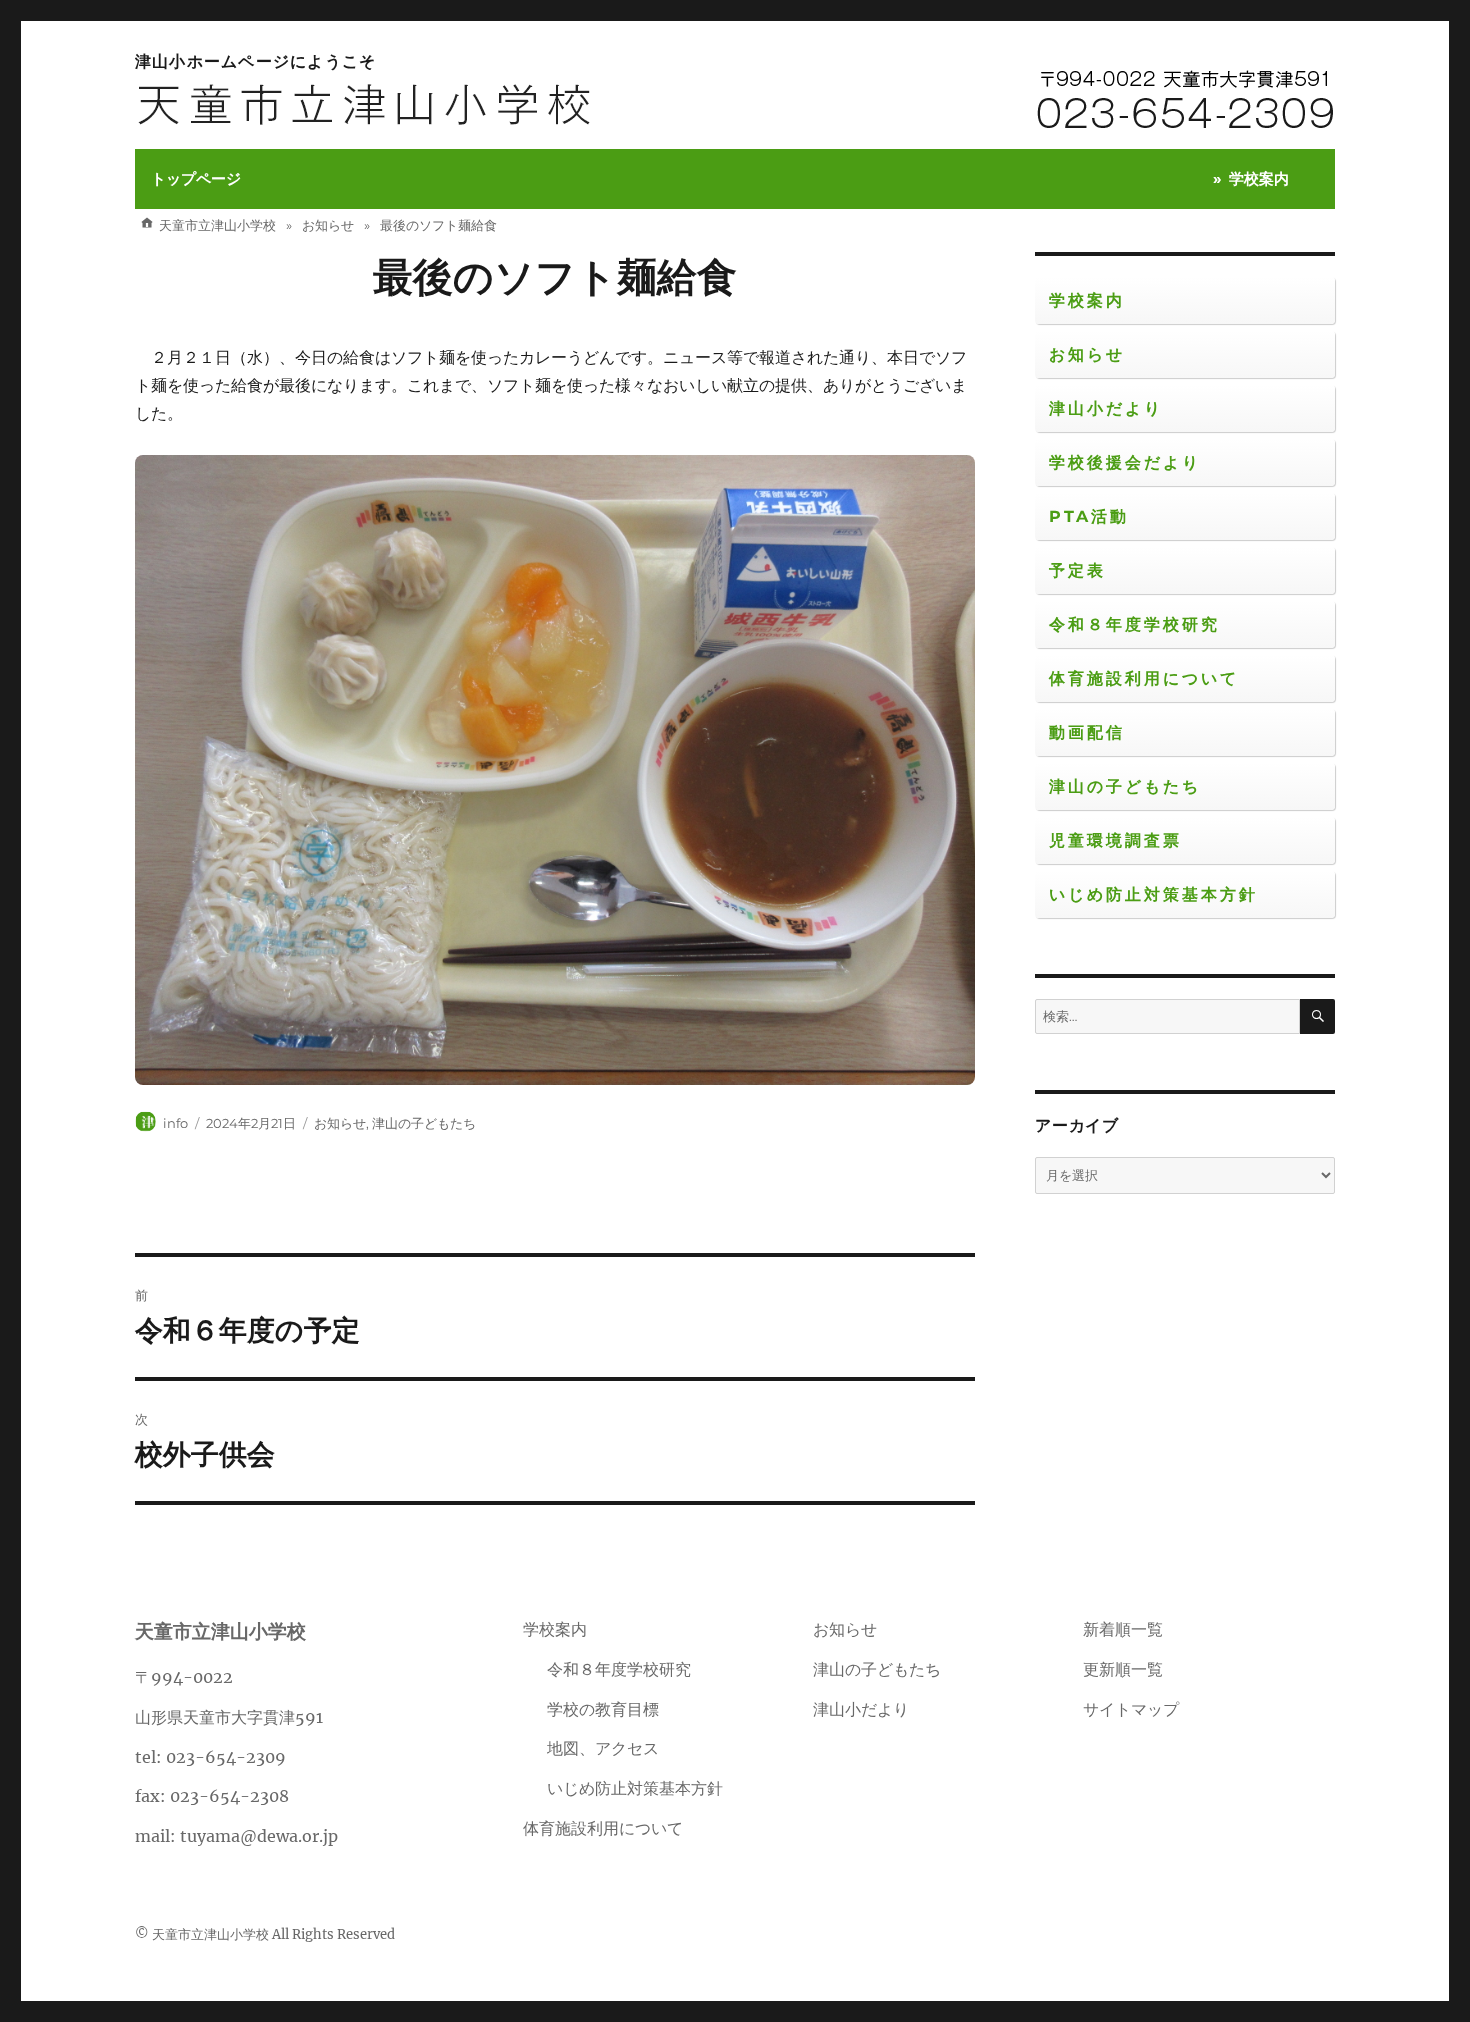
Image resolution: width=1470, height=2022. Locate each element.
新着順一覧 (1123, 1629)
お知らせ (340, 1123)
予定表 (1077, 570)
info (175, 1123)
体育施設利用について (1144, 678)
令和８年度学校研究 (1134, 624)
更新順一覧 (1123, 1669)
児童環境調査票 (1115, 840)
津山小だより (1106, 408)
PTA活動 (1089, 516)
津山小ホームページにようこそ (255, 61)
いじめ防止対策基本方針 (1153, 894)
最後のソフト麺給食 (555, 276)
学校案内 (1259, 178)
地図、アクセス (603, 1748)
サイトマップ (1131, 1709)
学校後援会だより (1125, 462)
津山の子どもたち (424, 1123)
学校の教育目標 (603, 1709)
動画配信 (1087, 732)
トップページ (196, 178)
